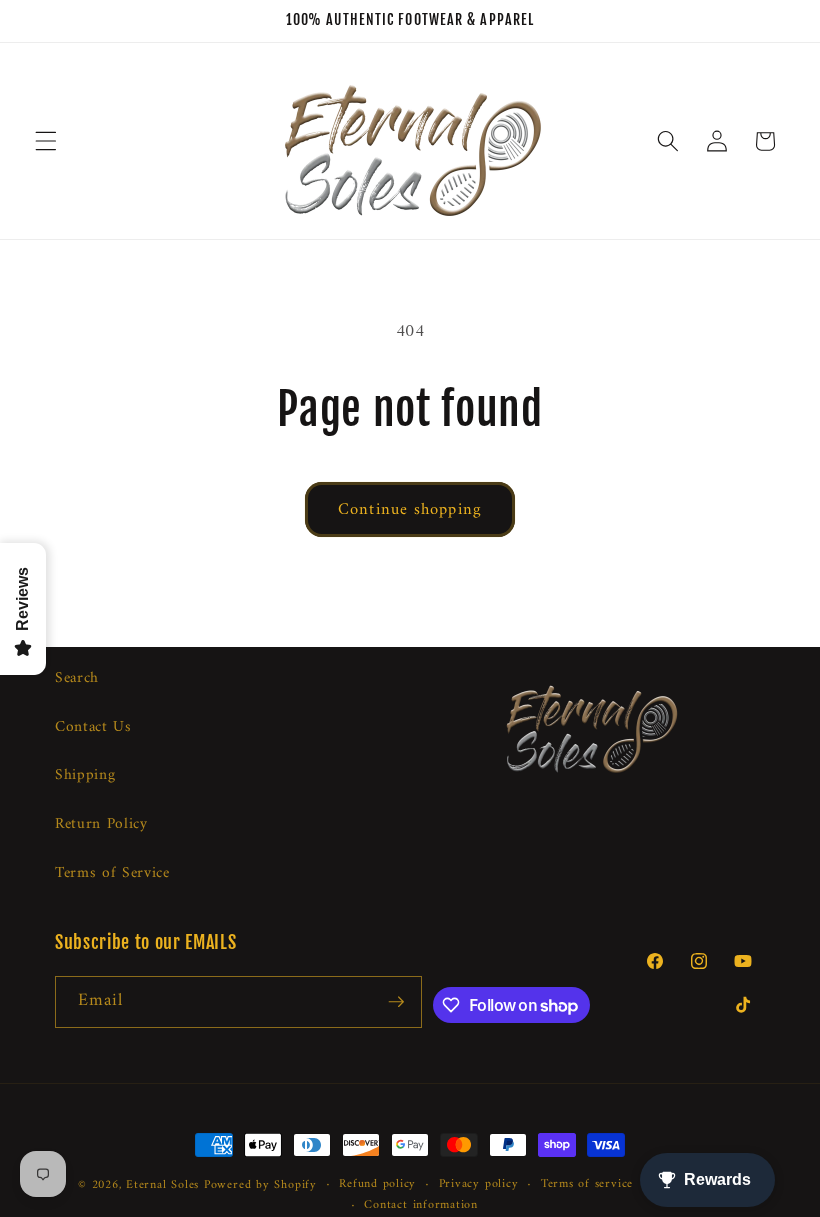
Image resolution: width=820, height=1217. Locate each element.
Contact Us (93, 727)
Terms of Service (112, 873)
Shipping (85, 775)
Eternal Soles (162, 1185)
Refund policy (377, 1185)
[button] (46, 141)
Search (77, 679)
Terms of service (587, 1185)
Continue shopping (410, 509)
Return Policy (101, 824)
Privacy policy (479, 1185)
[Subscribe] (396, 1002)
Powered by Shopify (260, 1185)
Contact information (421, 1206)
